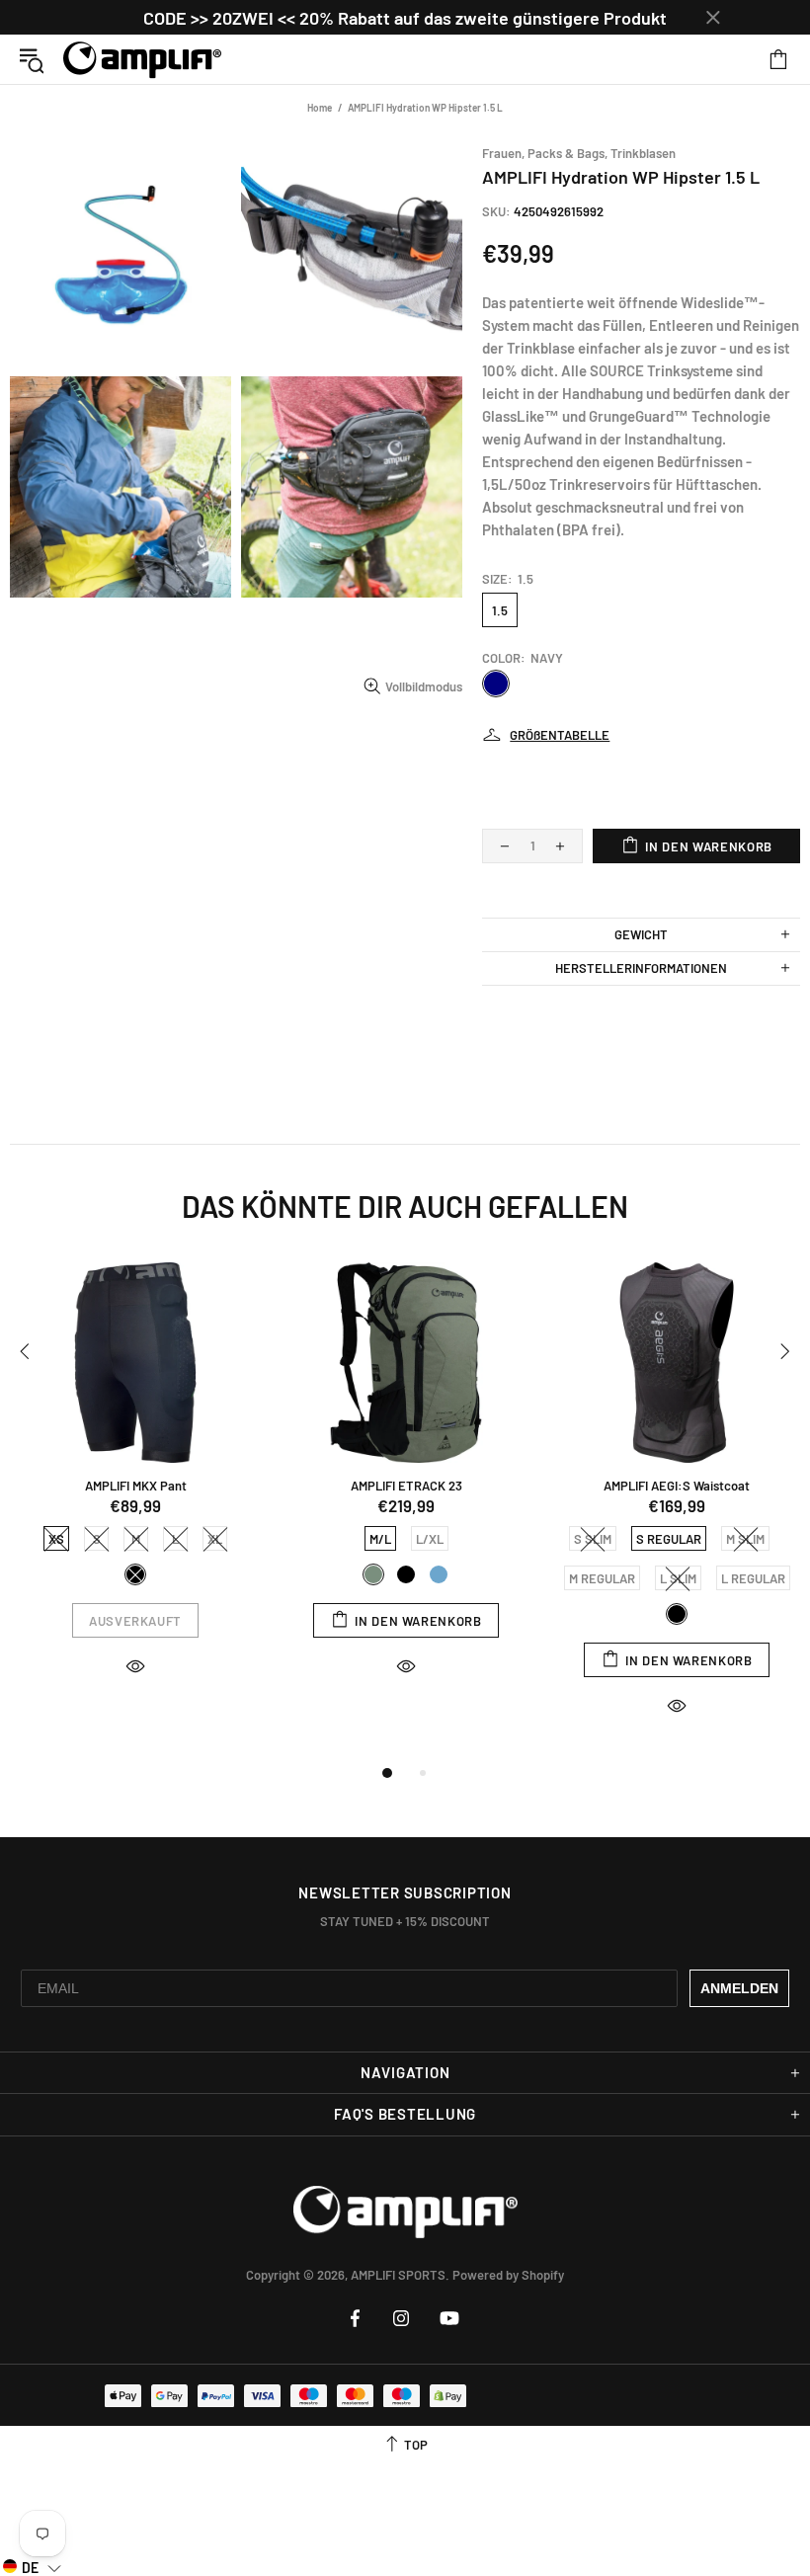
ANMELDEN (739, 1988)
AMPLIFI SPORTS (142, 59)
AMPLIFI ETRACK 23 (406, 1486)
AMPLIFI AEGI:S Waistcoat (677, 1486)
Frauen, (503, 153)
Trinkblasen (643, 153)
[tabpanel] (135, 1487)
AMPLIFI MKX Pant (136, 1486)
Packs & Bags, (567, 153)
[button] (32, 2567)
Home (320, 108)
